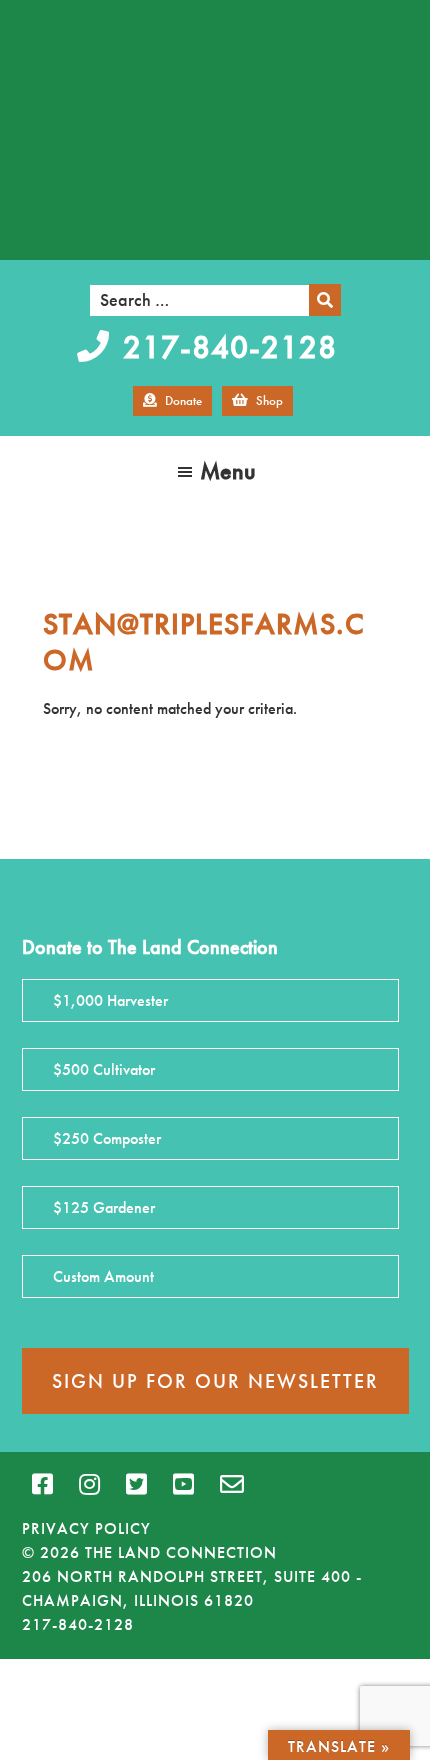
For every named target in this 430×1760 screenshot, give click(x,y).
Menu (228, 470)
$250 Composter (107, 1138)
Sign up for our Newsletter (215, 1381)
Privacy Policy (86, 1528)
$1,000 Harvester (110, 1000)
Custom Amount (103, 1276)
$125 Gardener (104, 1207)
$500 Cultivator (104, 1069)
